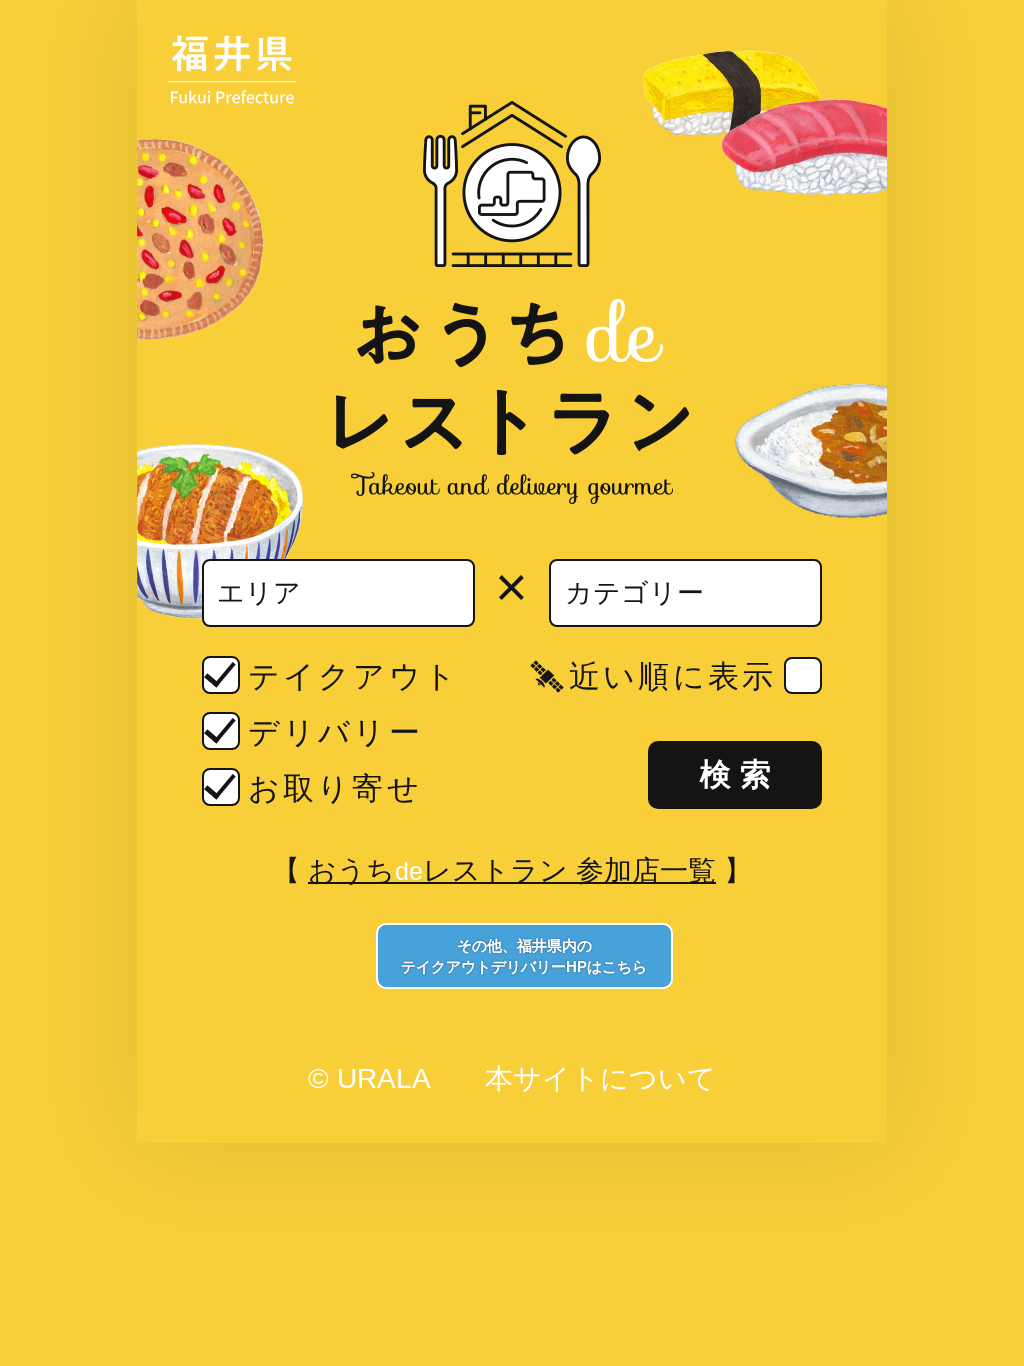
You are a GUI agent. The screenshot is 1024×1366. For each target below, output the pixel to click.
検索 (740, 774)
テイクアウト (353, 676)
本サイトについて (600, 1078)
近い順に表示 (672, 676)
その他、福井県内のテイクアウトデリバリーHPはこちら (524, 956)
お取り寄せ (334, 788)
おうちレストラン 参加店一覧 (512, 870)
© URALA (368, 1078)
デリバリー (335, 732)
